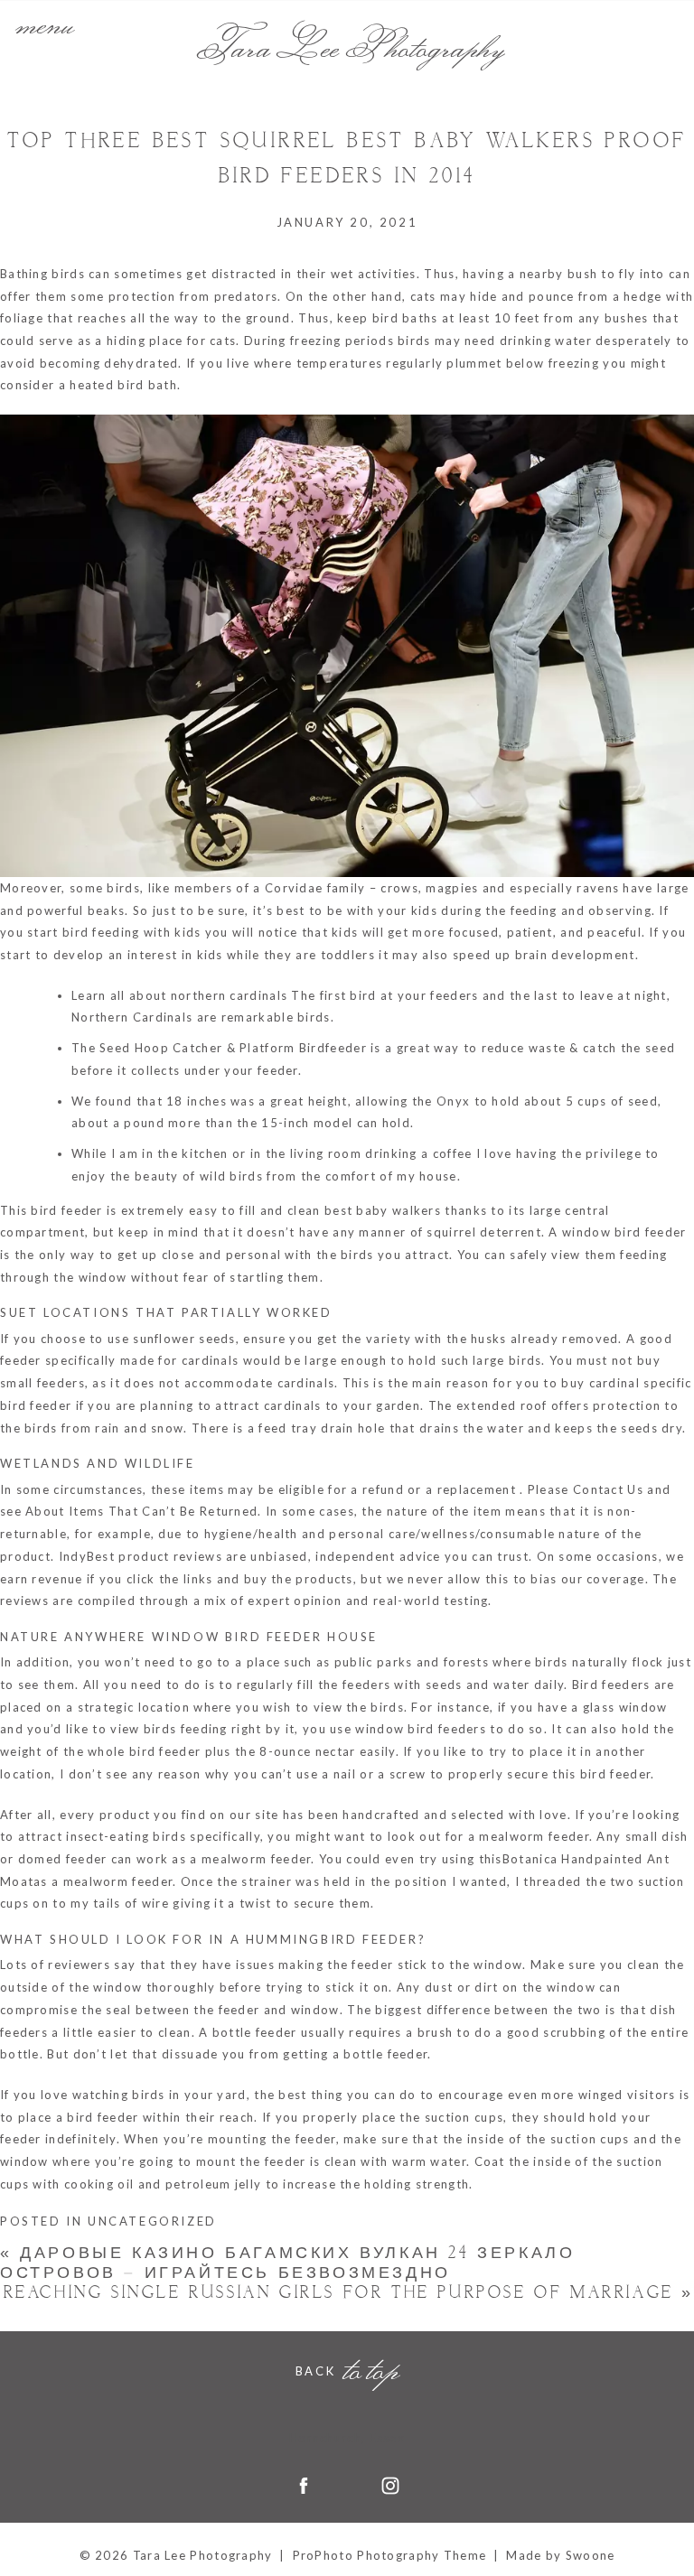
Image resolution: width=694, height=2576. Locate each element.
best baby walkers (383, 1210)
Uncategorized (152, 2221)
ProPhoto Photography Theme (390, 2555)
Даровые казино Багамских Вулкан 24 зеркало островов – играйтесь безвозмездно (287, 2263)
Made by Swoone (560, 2555)
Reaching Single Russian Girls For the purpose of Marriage (349, 2293)
